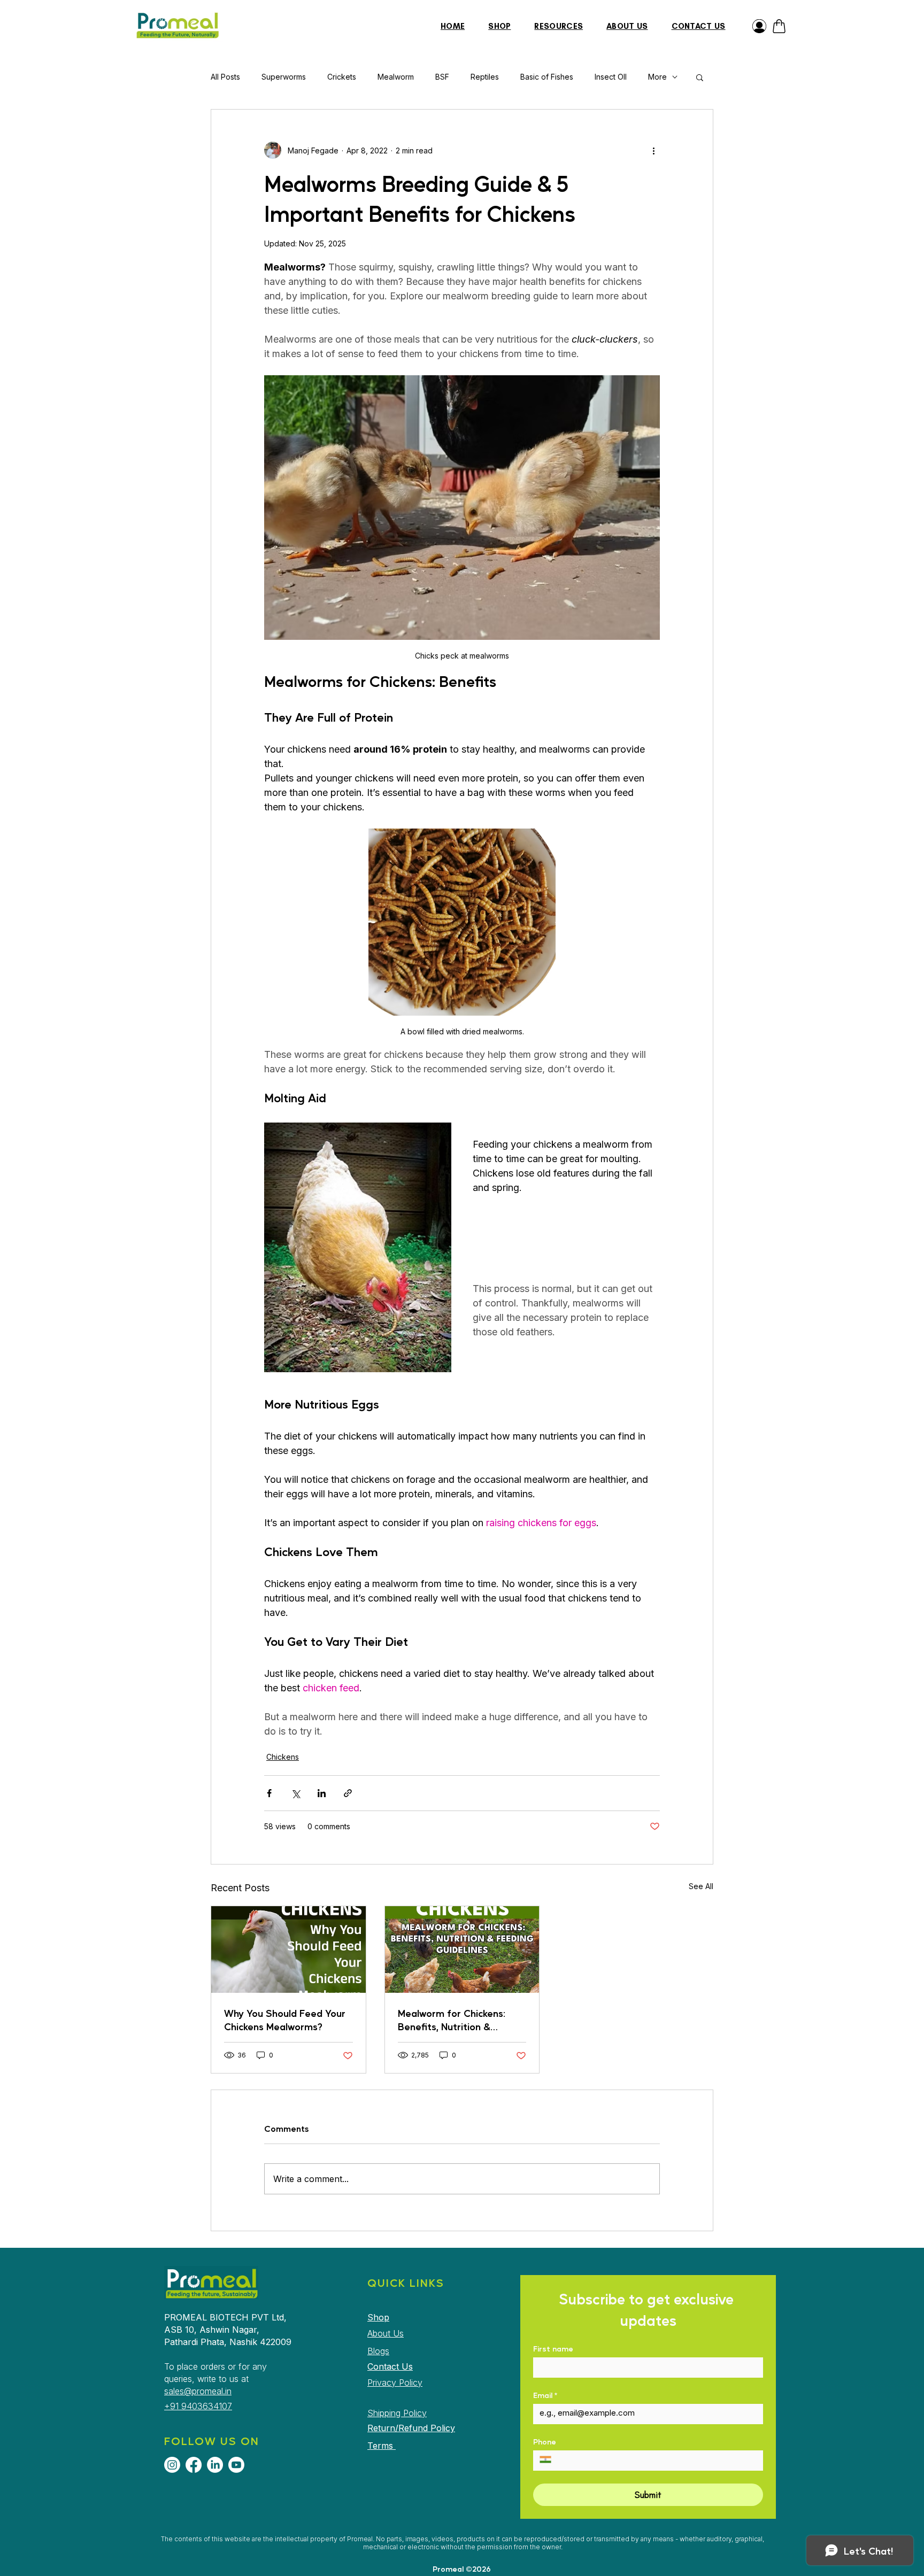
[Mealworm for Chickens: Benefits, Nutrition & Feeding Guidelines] (462, 1950)
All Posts (225, 77)
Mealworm (396, 77)
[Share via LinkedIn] (322, 1793)
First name (553, 2349)
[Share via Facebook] (269, 1793)
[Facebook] (194, 2465)
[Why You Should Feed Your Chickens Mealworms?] (288, 1950)
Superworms (284, 77)
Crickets (342, 77)
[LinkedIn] (215, 2465)
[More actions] (653, 150)
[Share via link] (348, 1793)
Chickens (283, 1757)
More (657, 77)
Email (545, 2395)
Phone (545, 2442)
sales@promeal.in (198, 2391)
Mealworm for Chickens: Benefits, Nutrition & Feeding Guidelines (452, 2020)
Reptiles (485, 77)
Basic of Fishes (547, 77)
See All (701, 1886)
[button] (700, 77)
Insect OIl (611, 77)
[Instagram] (172, 2465)
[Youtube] (236, 2465)
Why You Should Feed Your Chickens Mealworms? (285, 2020)
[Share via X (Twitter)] (295, 1793)
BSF (442, 77)
